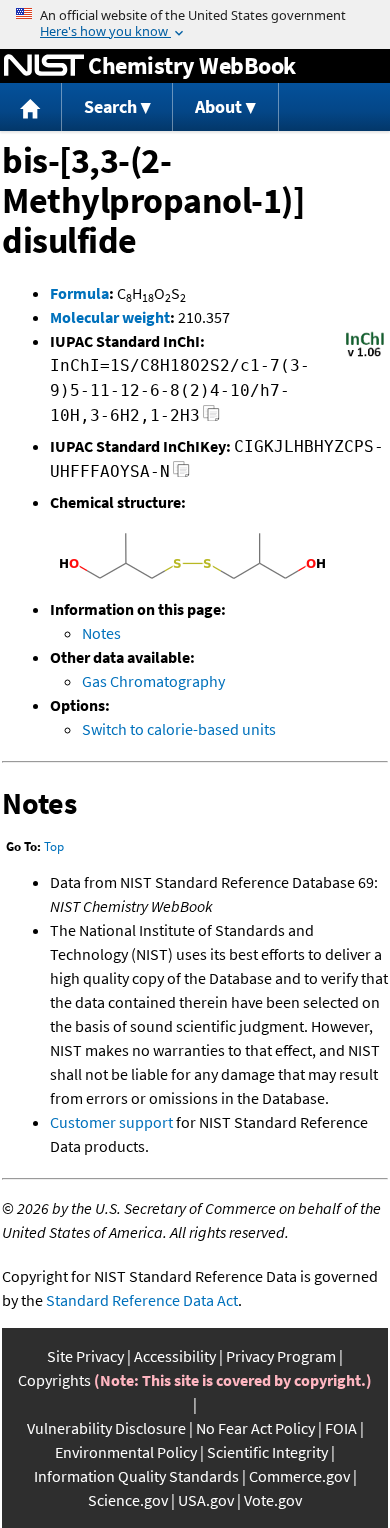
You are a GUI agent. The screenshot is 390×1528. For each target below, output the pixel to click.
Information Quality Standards (136, 1476)
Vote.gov (273, 1500)
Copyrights (54, 1380)
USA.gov (206, 1500)
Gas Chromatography (153, 681)
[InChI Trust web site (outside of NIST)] (365, 355)
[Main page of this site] (31, 107)
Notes (101, 633)
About (218, 106)
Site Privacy (85, 1356)
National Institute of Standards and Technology (44, 66)
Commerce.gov (299, 1476)
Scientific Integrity (267, 1452)
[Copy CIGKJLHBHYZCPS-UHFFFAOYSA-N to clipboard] (181, 474)
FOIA (341, 1428)
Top (54, 846)
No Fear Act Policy (255, 1428)
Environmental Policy (126, 1452)
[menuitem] (31, 107)
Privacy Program (281, 1356)
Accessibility (175, 1356)
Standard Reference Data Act (142, 1300)
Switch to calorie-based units (179, 729)
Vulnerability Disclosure (106, 1428)
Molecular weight (110, 317)
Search (110, 106)
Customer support (111, 1122)
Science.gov (128, 1500)
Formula (79, 293)
